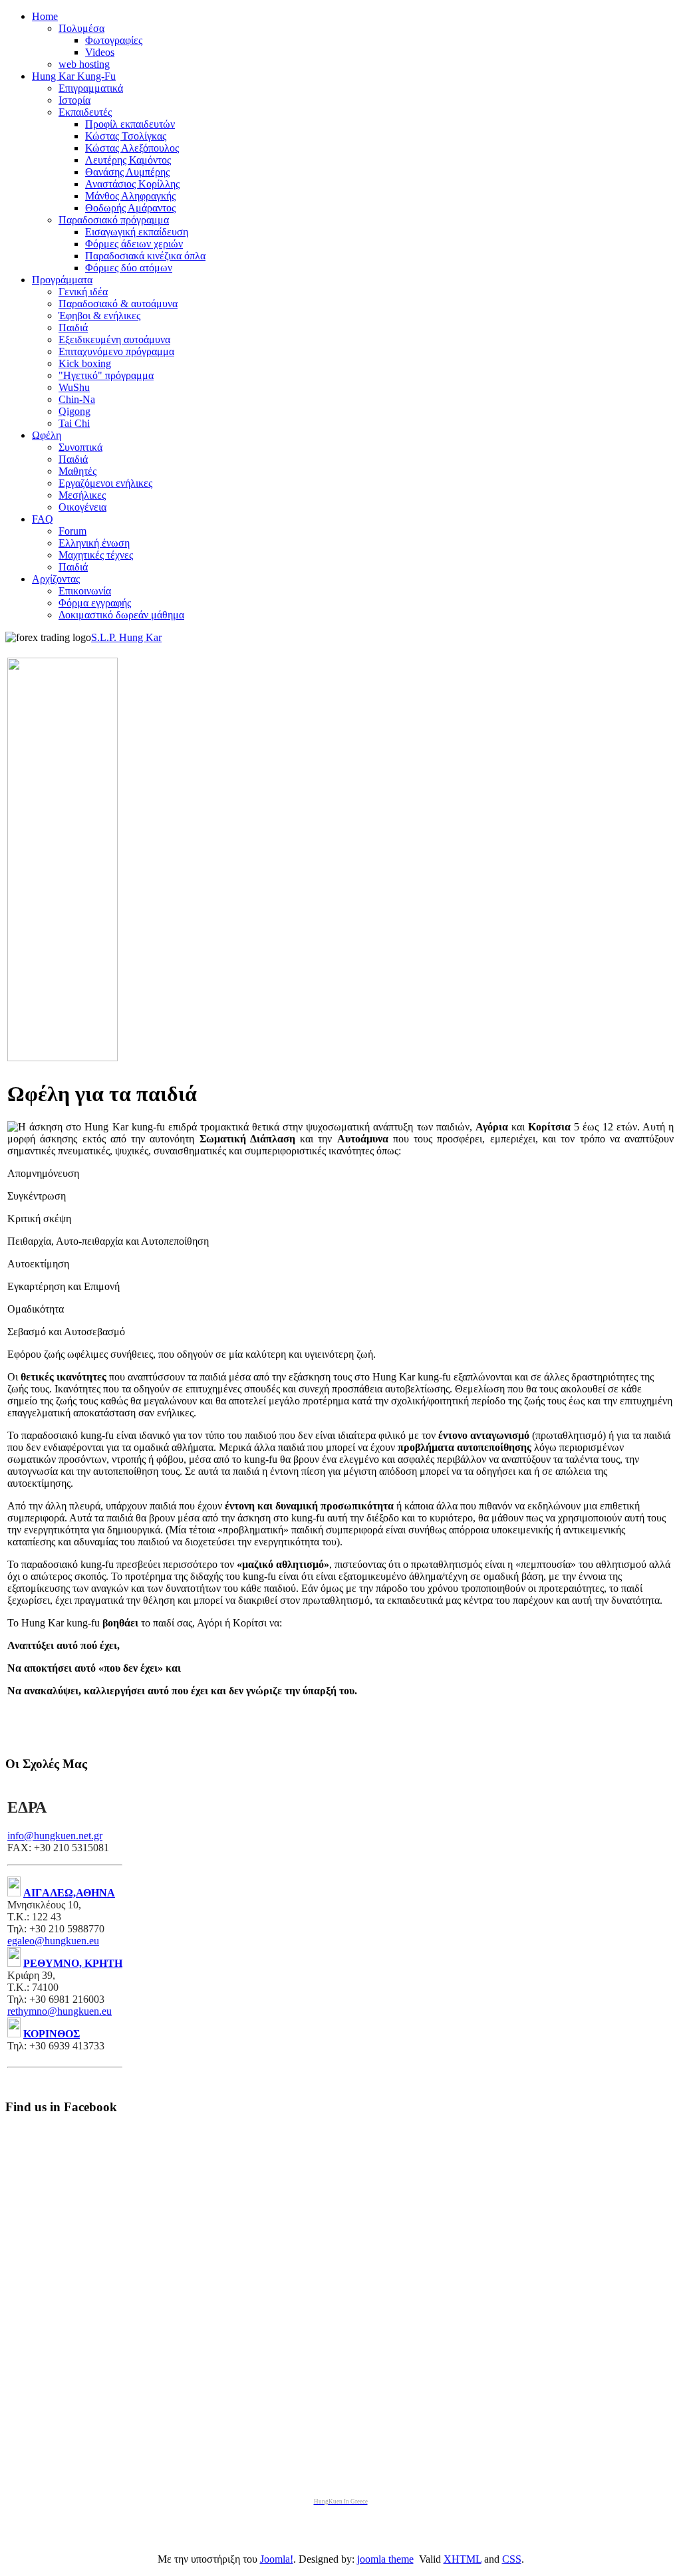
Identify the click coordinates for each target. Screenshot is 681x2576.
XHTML (463, 2559)
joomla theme (385, 2559)
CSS (512, 2559)
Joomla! (277, 2559)
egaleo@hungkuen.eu (53, 1941)
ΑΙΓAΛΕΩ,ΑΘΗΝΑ (69, 1893)
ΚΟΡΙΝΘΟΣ (52, 2034)
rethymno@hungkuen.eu (60, 2011)
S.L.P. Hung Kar (126, 637)
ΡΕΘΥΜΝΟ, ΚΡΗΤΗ (73, 1963)
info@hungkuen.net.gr (55, 1836)
